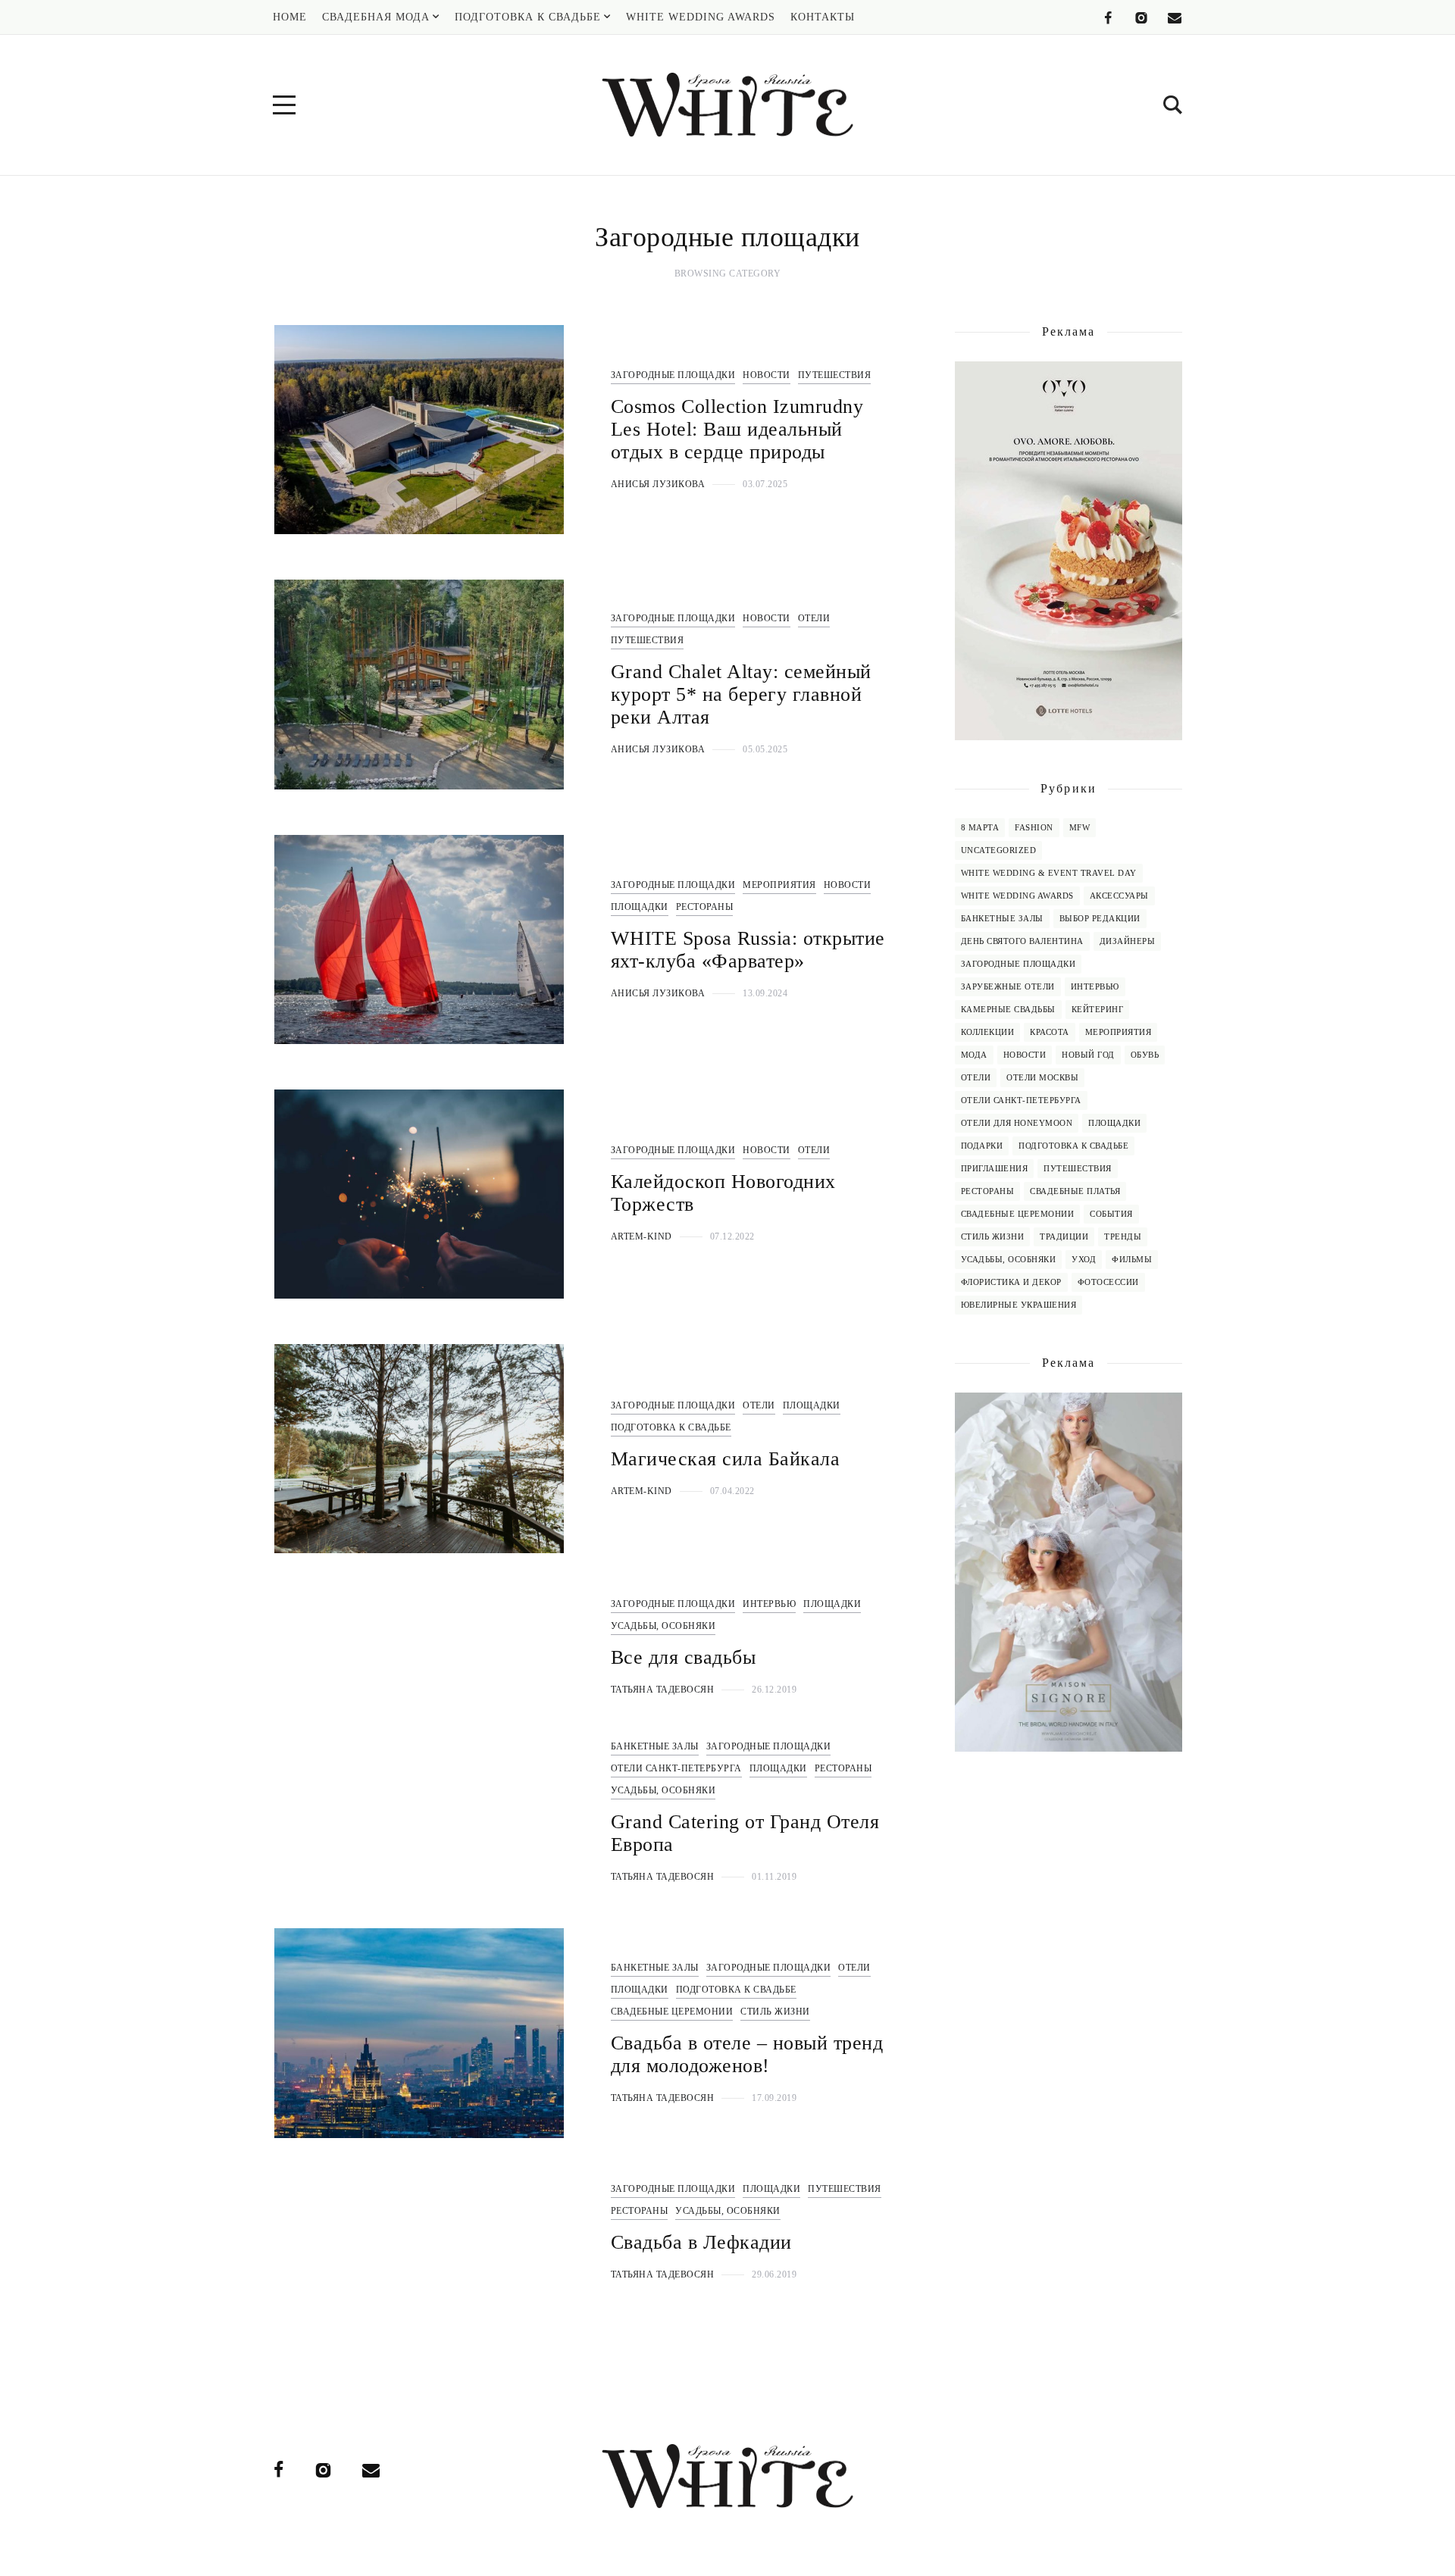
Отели (814, 618)
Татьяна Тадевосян (663, 1690)
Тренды (1123, 1236)
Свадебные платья (1075, 1191)
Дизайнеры (1128, 941)
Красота (1050, 1032)
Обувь (1145, 1055)
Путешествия (835, 375)
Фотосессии (1108, 1282)
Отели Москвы (1042, 1077)
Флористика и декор (1011, 1282)
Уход (1084, 1259)
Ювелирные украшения (1019, 1305)
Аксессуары (1119, 896)
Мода (974, 1055)
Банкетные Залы (655, 1746)
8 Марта (980, 827)
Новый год (1088, 1055)
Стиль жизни (775, 2012)
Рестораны (705, 907)
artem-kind (641, 1236)
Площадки (640, 907)
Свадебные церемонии (672, 2012)
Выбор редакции (1100, 918)
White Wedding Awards (1017, 896)
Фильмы (1132, 1259)
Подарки (982, 1146)
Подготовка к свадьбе (671, 1427)
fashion (1034, 827)
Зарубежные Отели (1008, 986)
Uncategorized (999, 850)
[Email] (1175, 18)
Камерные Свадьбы (1008, 1009)
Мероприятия (779, 885)
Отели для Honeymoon (1017, 1123)
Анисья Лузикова (658, 484)
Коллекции (988, 1032)
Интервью (769, 1604)
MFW (1080, 827)
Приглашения (995, 1168)
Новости (767, 375)
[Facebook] (1108, 18)
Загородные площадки (673, 375)
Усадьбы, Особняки (663, 1626)
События (1111, 1214)
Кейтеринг (1098, 1009)
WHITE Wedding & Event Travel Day (1049, 873)
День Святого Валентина (1022, 941)
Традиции (1064, 1236)
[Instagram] (1141, 18)
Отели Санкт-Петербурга (676, 1768)
